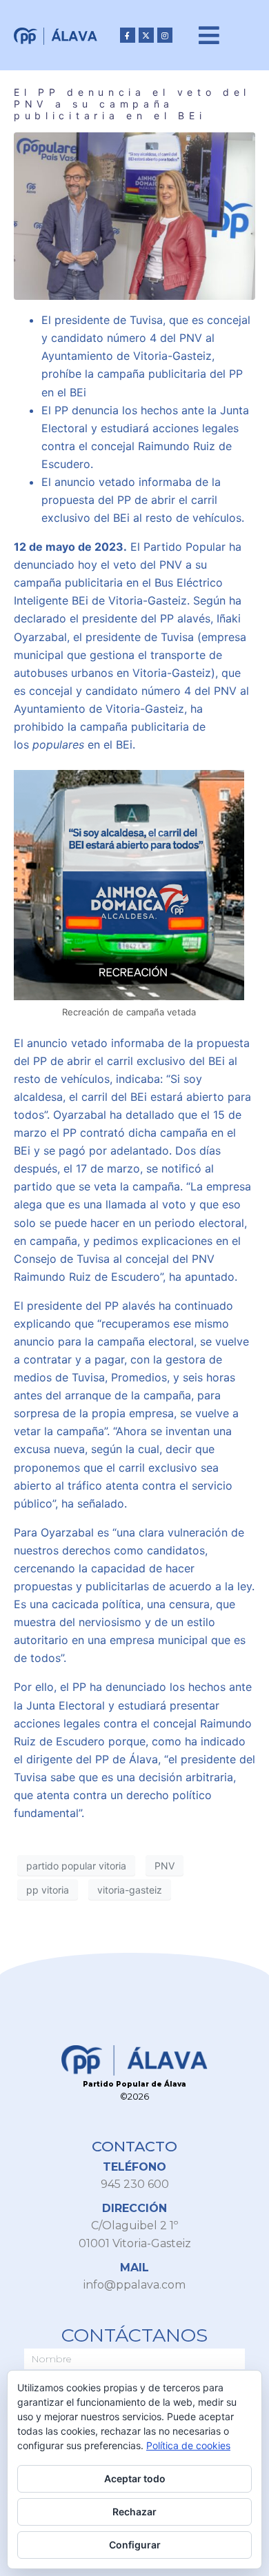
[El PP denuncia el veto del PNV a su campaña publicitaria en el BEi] (134, 215)
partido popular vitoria (76, 1866)
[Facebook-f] (128, 35)
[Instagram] (165, 35)
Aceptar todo (135, 2478)
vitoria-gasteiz (130, 1890)
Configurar (135, 2545)
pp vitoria (48, 1890)
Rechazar (134, 2512)
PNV (165, 1866)
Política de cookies (188, 2445)
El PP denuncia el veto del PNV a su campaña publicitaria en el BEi (132, 104)
